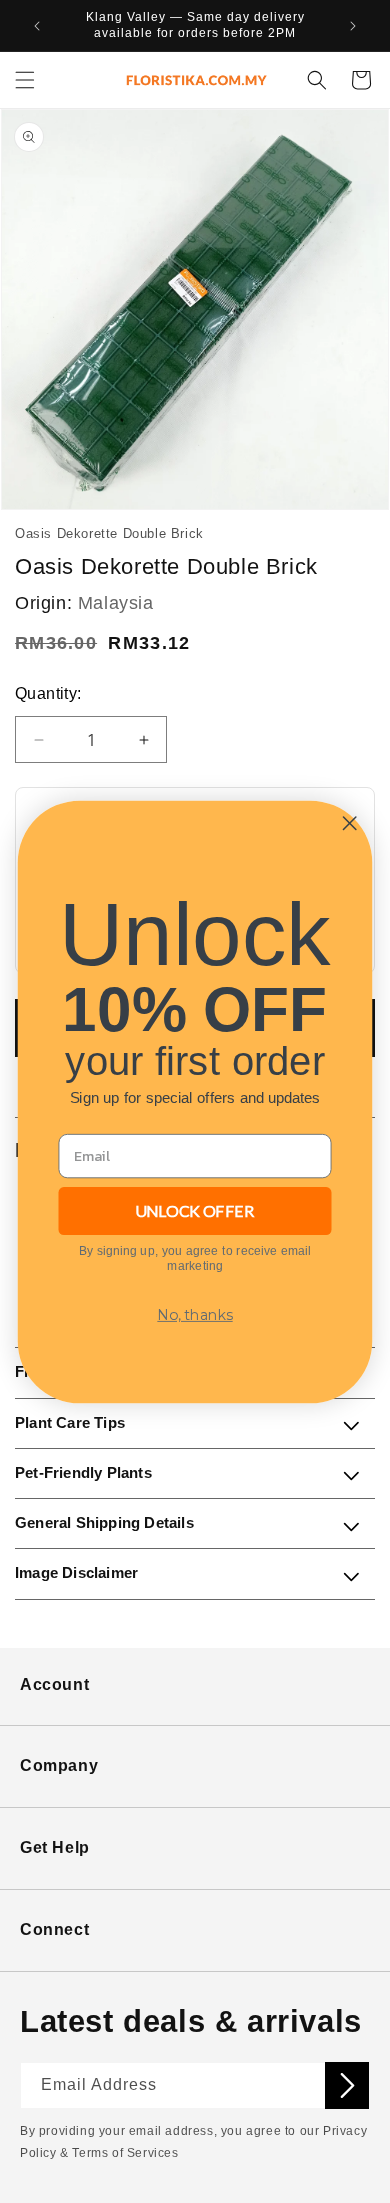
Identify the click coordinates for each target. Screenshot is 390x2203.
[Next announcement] (353, 26)
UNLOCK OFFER (195, 1210)
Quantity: (48, 693)
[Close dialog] (349, 822)
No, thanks (194, 1314)
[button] (25, 80)
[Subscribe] (347, 2085)
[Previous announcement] (37, 26)
